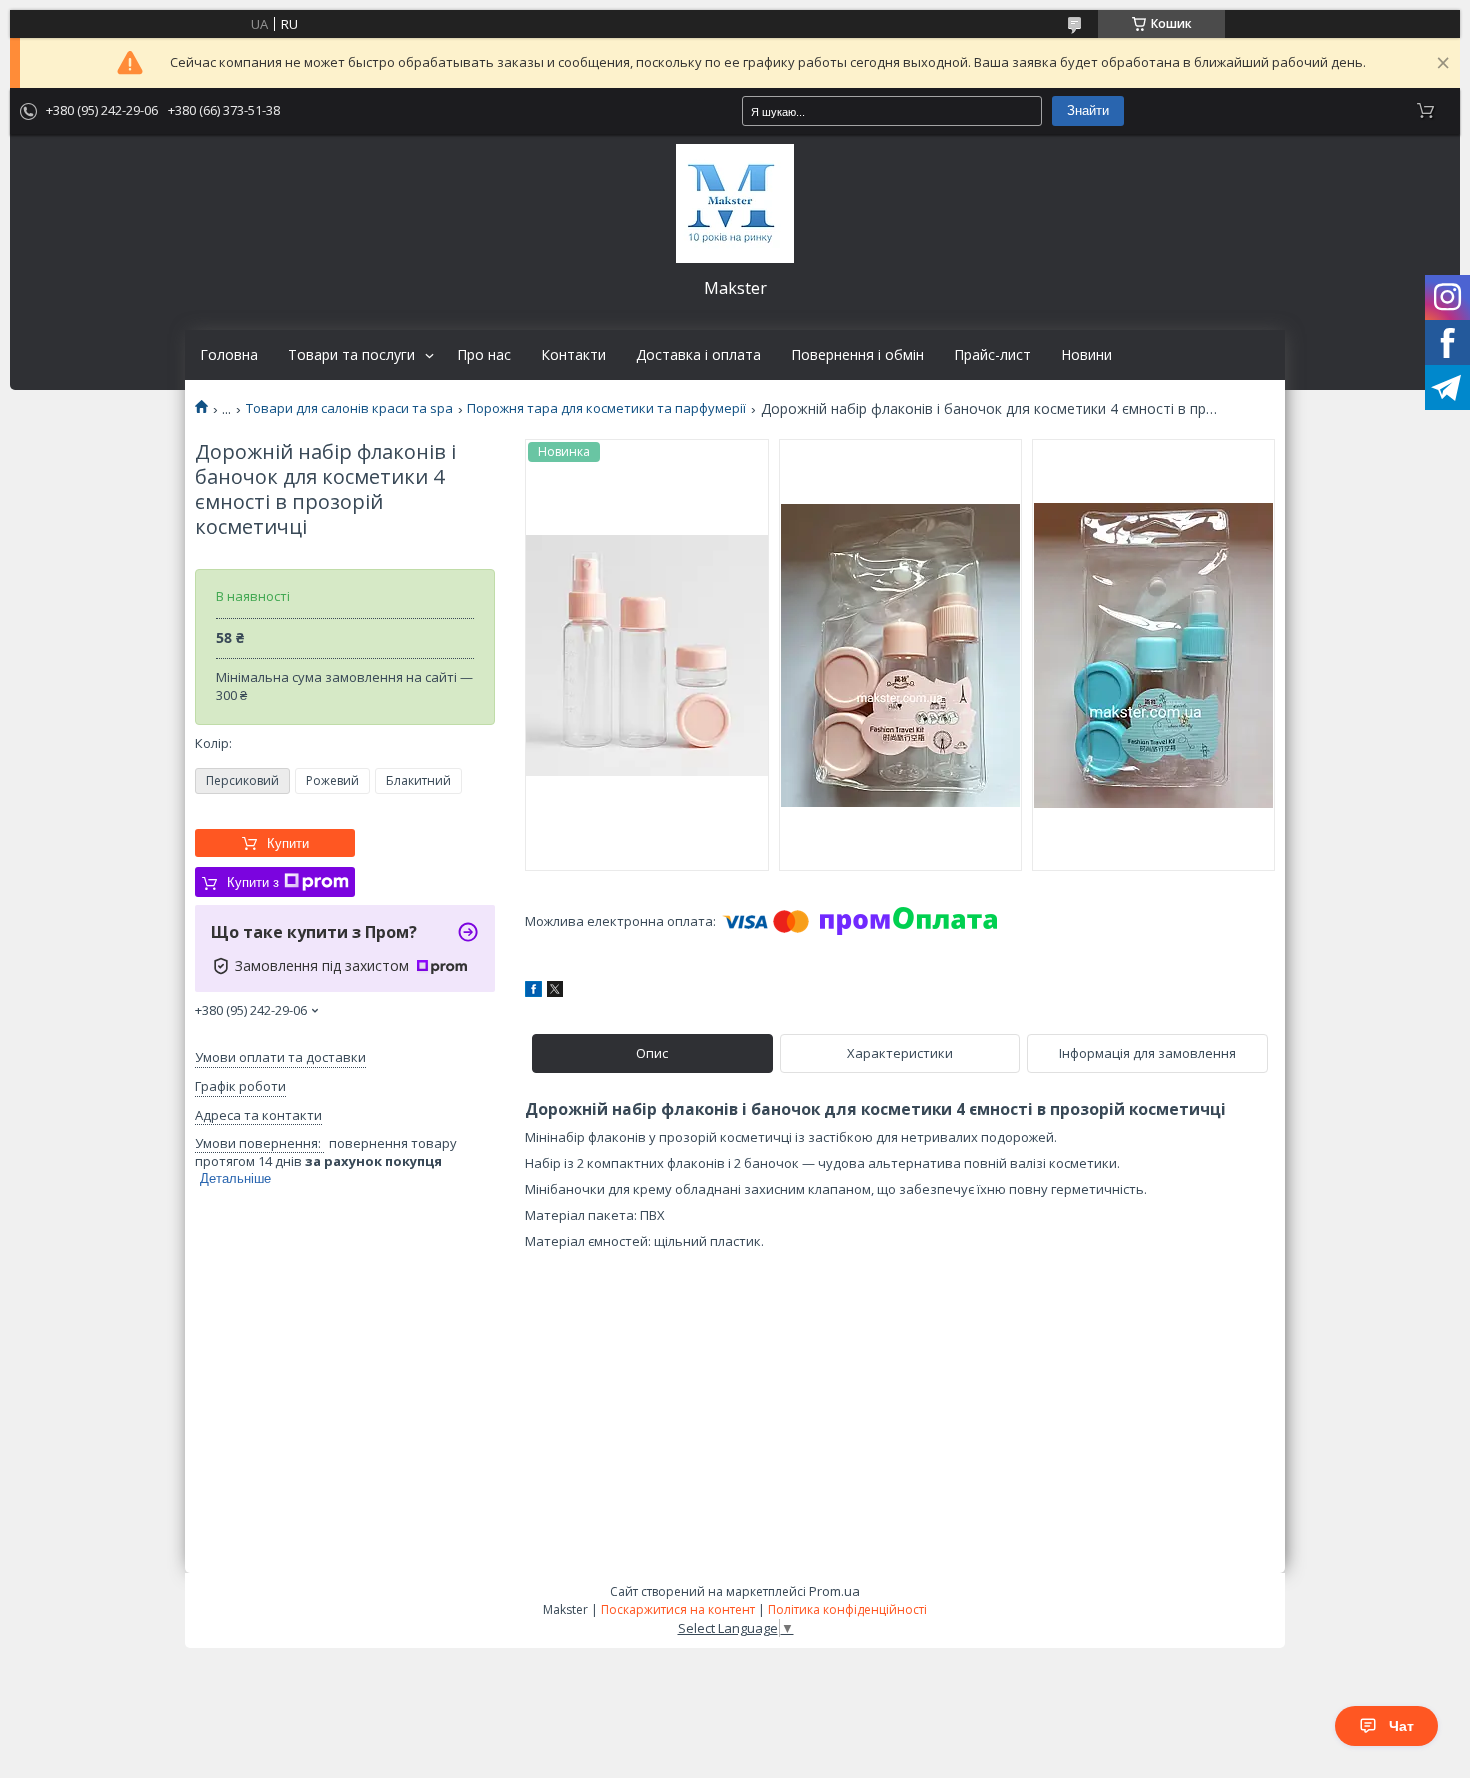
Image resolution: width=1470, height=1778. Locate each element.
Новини (1086, 355)
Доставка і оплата (698, 355)
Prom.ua (834, 1591)
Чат (1401, 1726)
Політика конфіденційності (847, 1609)
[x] (555, 992)
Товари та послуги (351, 355)
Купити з (253, 882)
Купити (288, 843)
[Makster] (735, 203)
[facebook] (533, 992)
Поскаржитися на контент (678, 1609)
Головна (229, 355)
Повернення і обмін (857, 355)
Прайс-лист (992, 355)
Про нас (484, 355)
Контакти (573, 355)
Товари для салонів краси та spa (349, 408)
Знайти (1088, 110)
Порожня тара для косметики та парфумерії (606, 408)
